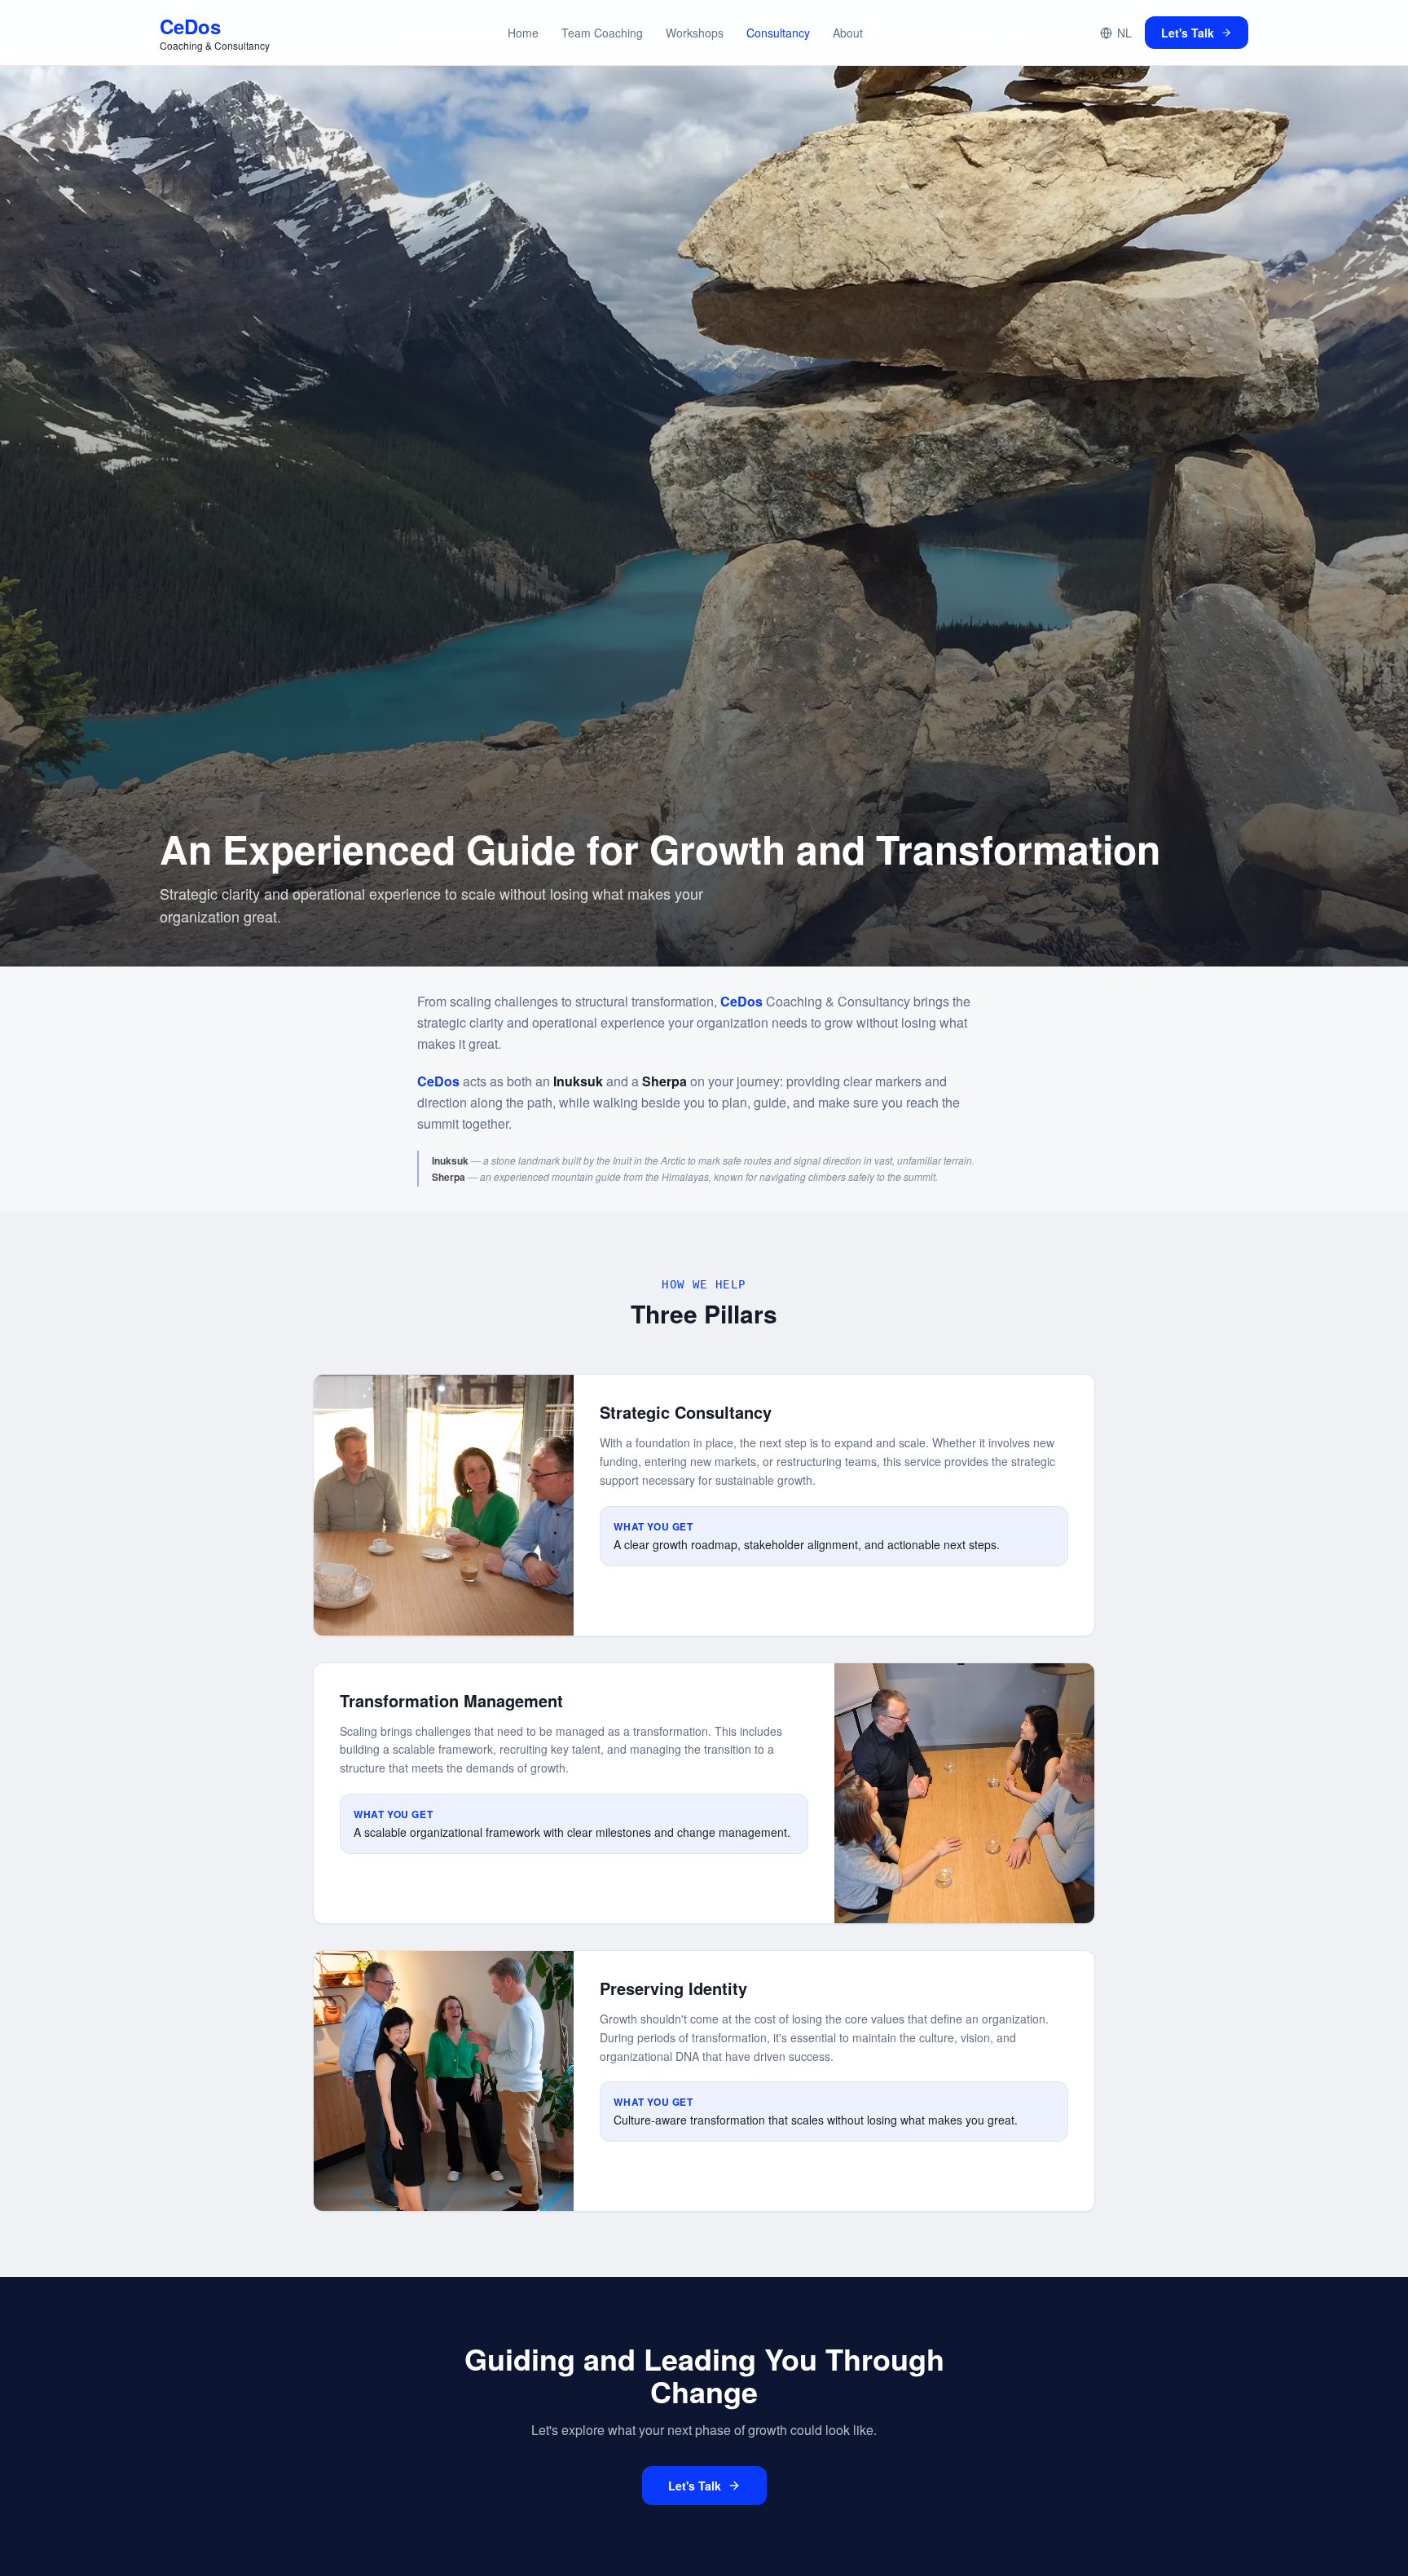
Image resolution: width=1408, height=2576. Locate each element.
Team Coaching (602, 33)
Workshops (695, 33)
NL (1124, 33)
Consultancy (778, 33)
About (848, 33)
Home (523, 33)
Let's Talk (1188, 33)
